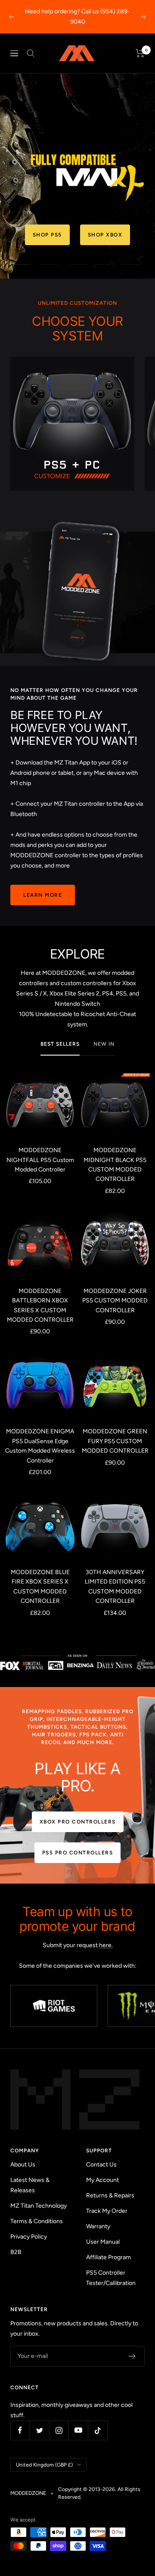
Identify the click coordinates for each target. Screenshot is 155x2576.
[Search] (31, 53)
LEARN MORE (43, 895)
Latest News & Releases (30, 2185)
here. (106, 1945)
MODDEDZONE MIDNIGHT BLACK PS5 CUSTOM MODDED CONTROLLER (115, 1165)
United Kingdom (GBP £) (44, 2465)
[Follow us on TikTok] (98, 2430)
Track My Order (107, 2211)
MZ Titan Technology (39, 2206)
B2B (16, 2252)
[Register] (132, 2356)
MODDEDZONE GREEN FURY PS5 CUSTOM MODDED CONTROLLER (115, 1441)
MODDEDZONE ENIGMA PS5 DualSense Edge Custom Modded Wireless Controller (40, 1446)
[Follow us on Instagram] (59, 2430)
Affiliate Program (108, 2257)
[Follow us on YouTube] (78, 2430)
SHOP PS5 (47, 235)
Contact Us (101, 2165)
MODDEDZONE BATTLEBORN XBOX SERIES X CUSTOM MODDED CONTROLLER (40, 1305)
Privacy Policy (29, 2237)
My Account (102, 2180)
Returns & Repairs (110, 2195)
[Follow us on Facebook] (20, 2430)
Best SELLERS (60, 1044)
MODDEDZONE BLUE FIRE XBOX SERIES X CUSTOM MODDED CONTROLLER (40, 1587)
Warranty (98, 2226)
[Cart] (140, 53)
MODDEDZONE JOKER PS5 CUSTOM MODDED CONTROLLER (115, 1301)
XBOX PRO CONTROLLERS (78, 1822)
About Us (23, 2165)
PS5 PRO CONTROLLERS (78, 1853)
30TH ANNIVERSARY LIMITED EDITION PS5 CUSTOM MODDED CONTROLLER (115, 1587)
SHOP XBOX (105, 235)
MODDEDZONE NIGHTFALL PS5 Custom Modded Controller (40, 1160)
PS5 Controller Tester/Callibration (111, 2278)
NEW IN (104, 1044)
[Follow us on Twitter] (39, 2430)
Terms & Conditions (37, 2221)
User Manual (103, 2242)
